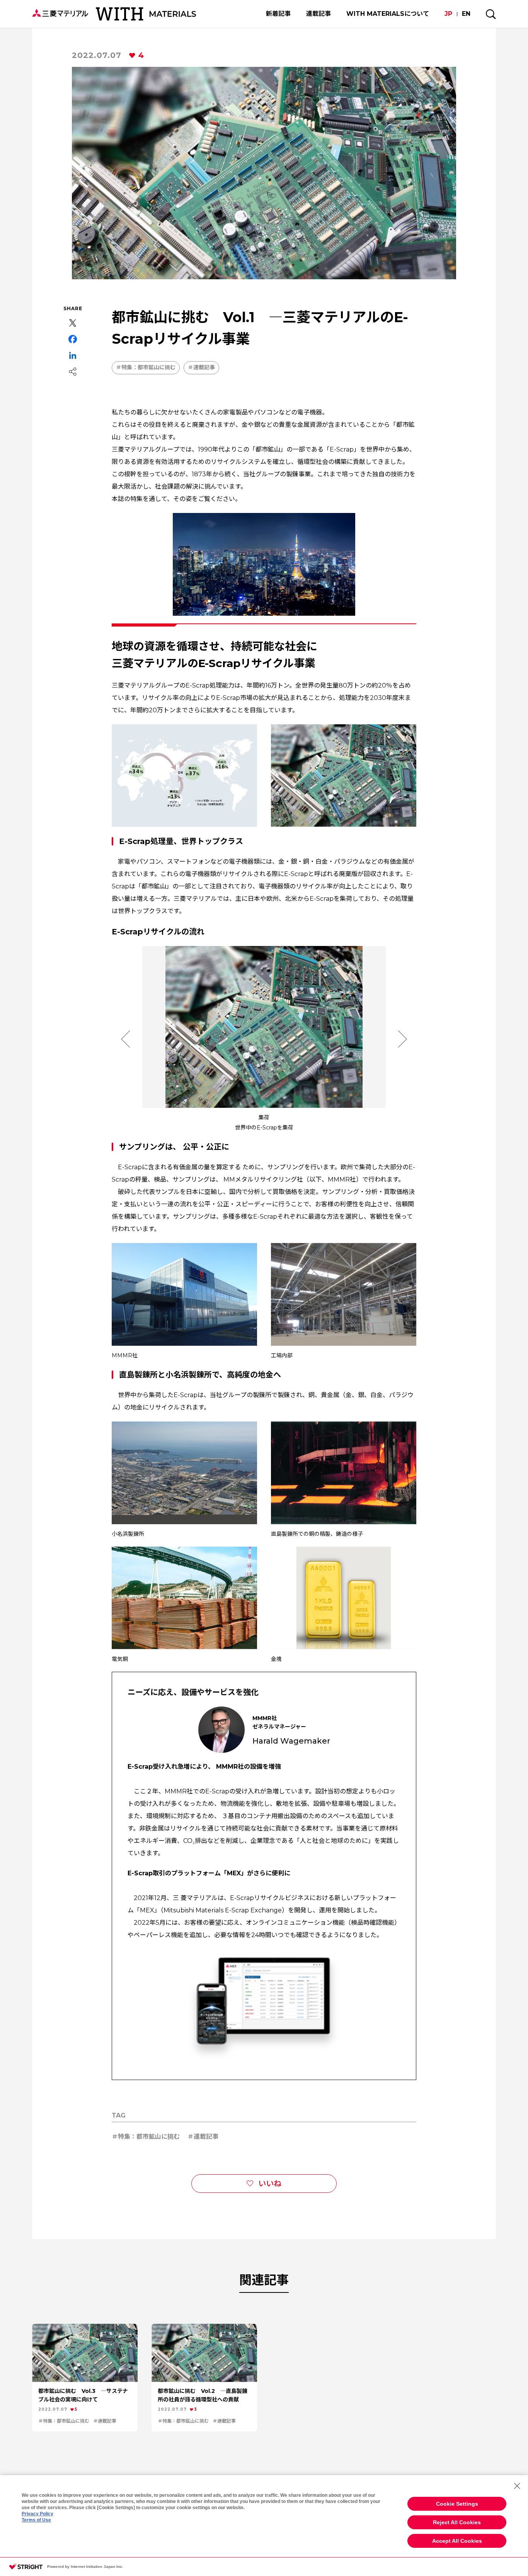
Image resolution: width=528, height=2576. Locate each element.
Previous (126, 1039)
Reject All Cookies (457, 2522)
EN (466, 14)
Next (402, 1039)
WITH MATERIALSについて (388, 14)
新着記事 (278, 14)
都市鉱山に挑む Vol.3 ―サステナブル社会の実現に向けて (83, 2395)
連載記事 (319, 14)
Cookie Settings (457, 2504)
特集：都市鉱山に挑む (148, 367)
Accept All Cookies (457, 2541)
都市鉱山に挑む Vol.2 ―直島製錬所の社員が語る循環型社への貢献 (203, 2395)
